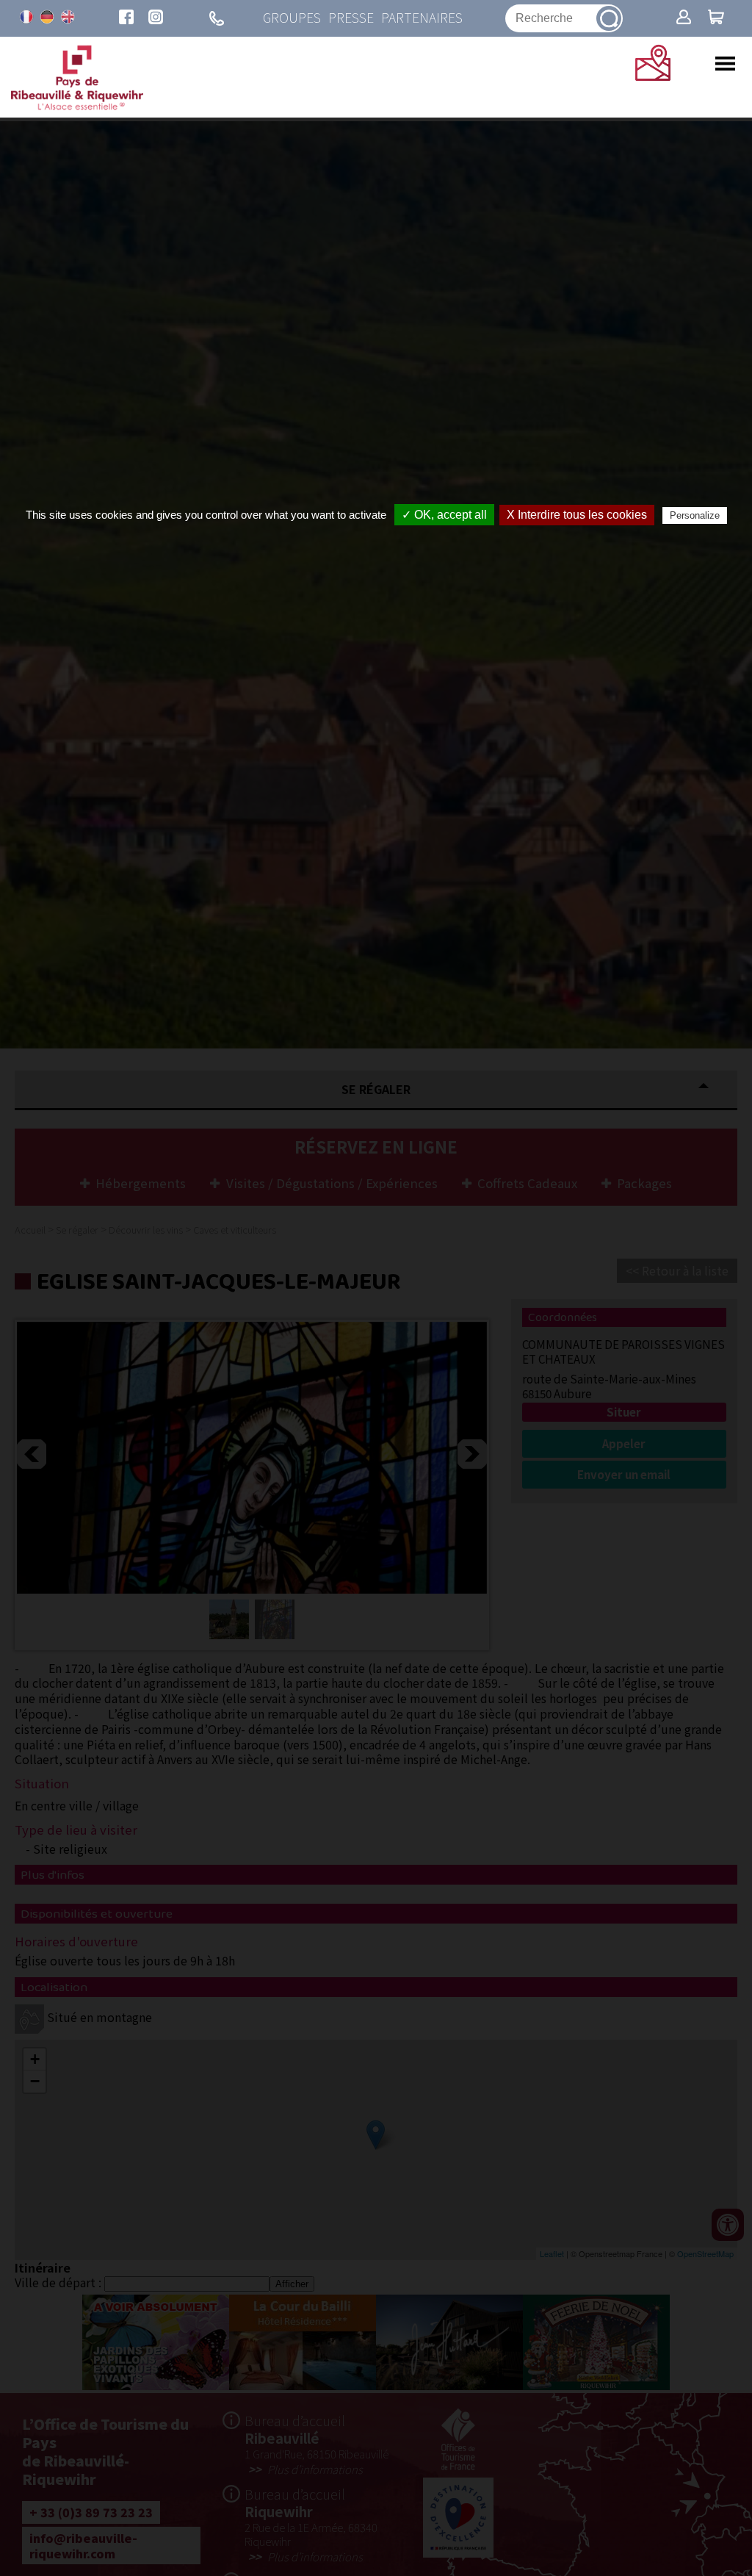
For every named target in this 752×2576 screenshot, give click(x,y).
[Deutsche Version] (47, 17)
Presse (351, 18)
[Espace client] (684, 18)
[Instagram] (156, 18)
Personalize (695, 515)
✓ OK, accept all (444, 515)
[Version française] (26, 17)
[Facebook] (126, 18)
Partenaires (422, 18)
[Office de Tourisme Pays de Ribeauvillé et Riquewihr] (77, 106)
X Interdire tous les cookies (577, 515)
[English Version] (68, 17)
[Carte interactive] (653, 76)
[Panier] (716, 18)
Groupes (292, 18)
